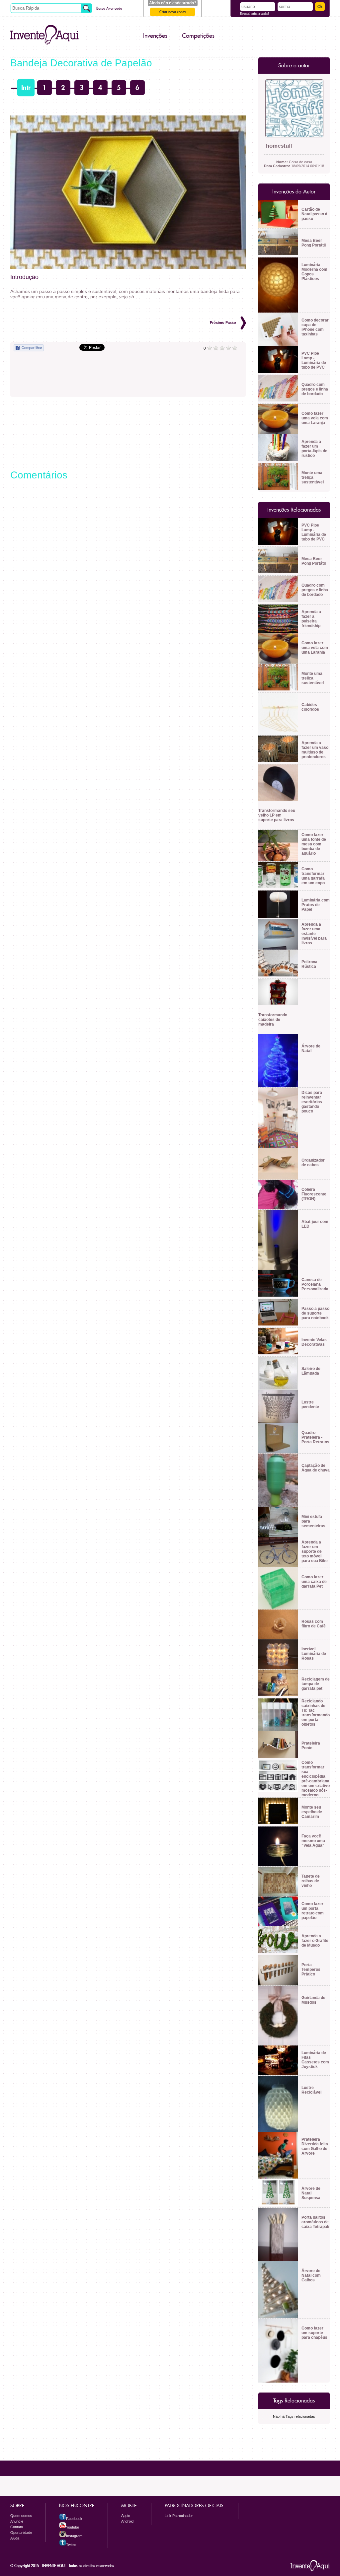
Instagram (74, 2536)
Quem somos (21, 2516)
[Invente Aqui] (44, 35)
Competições (198, 36)
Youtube (73, 2527)
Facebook (74, 2519)
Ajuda (15, 2538)
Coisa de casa (294, 162)
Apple (126, 2516)
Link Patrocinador (179, 2516)
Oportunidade (21, 2533)
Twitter (71, 2544)
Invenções (155, 36)
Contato (17, 2527)
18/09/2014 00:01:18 (294, 166)
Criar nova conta (172, 12)
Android (127, 2521)
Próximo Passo (223, 322)
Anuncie (17, 2521)
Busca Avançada (109, 8)
